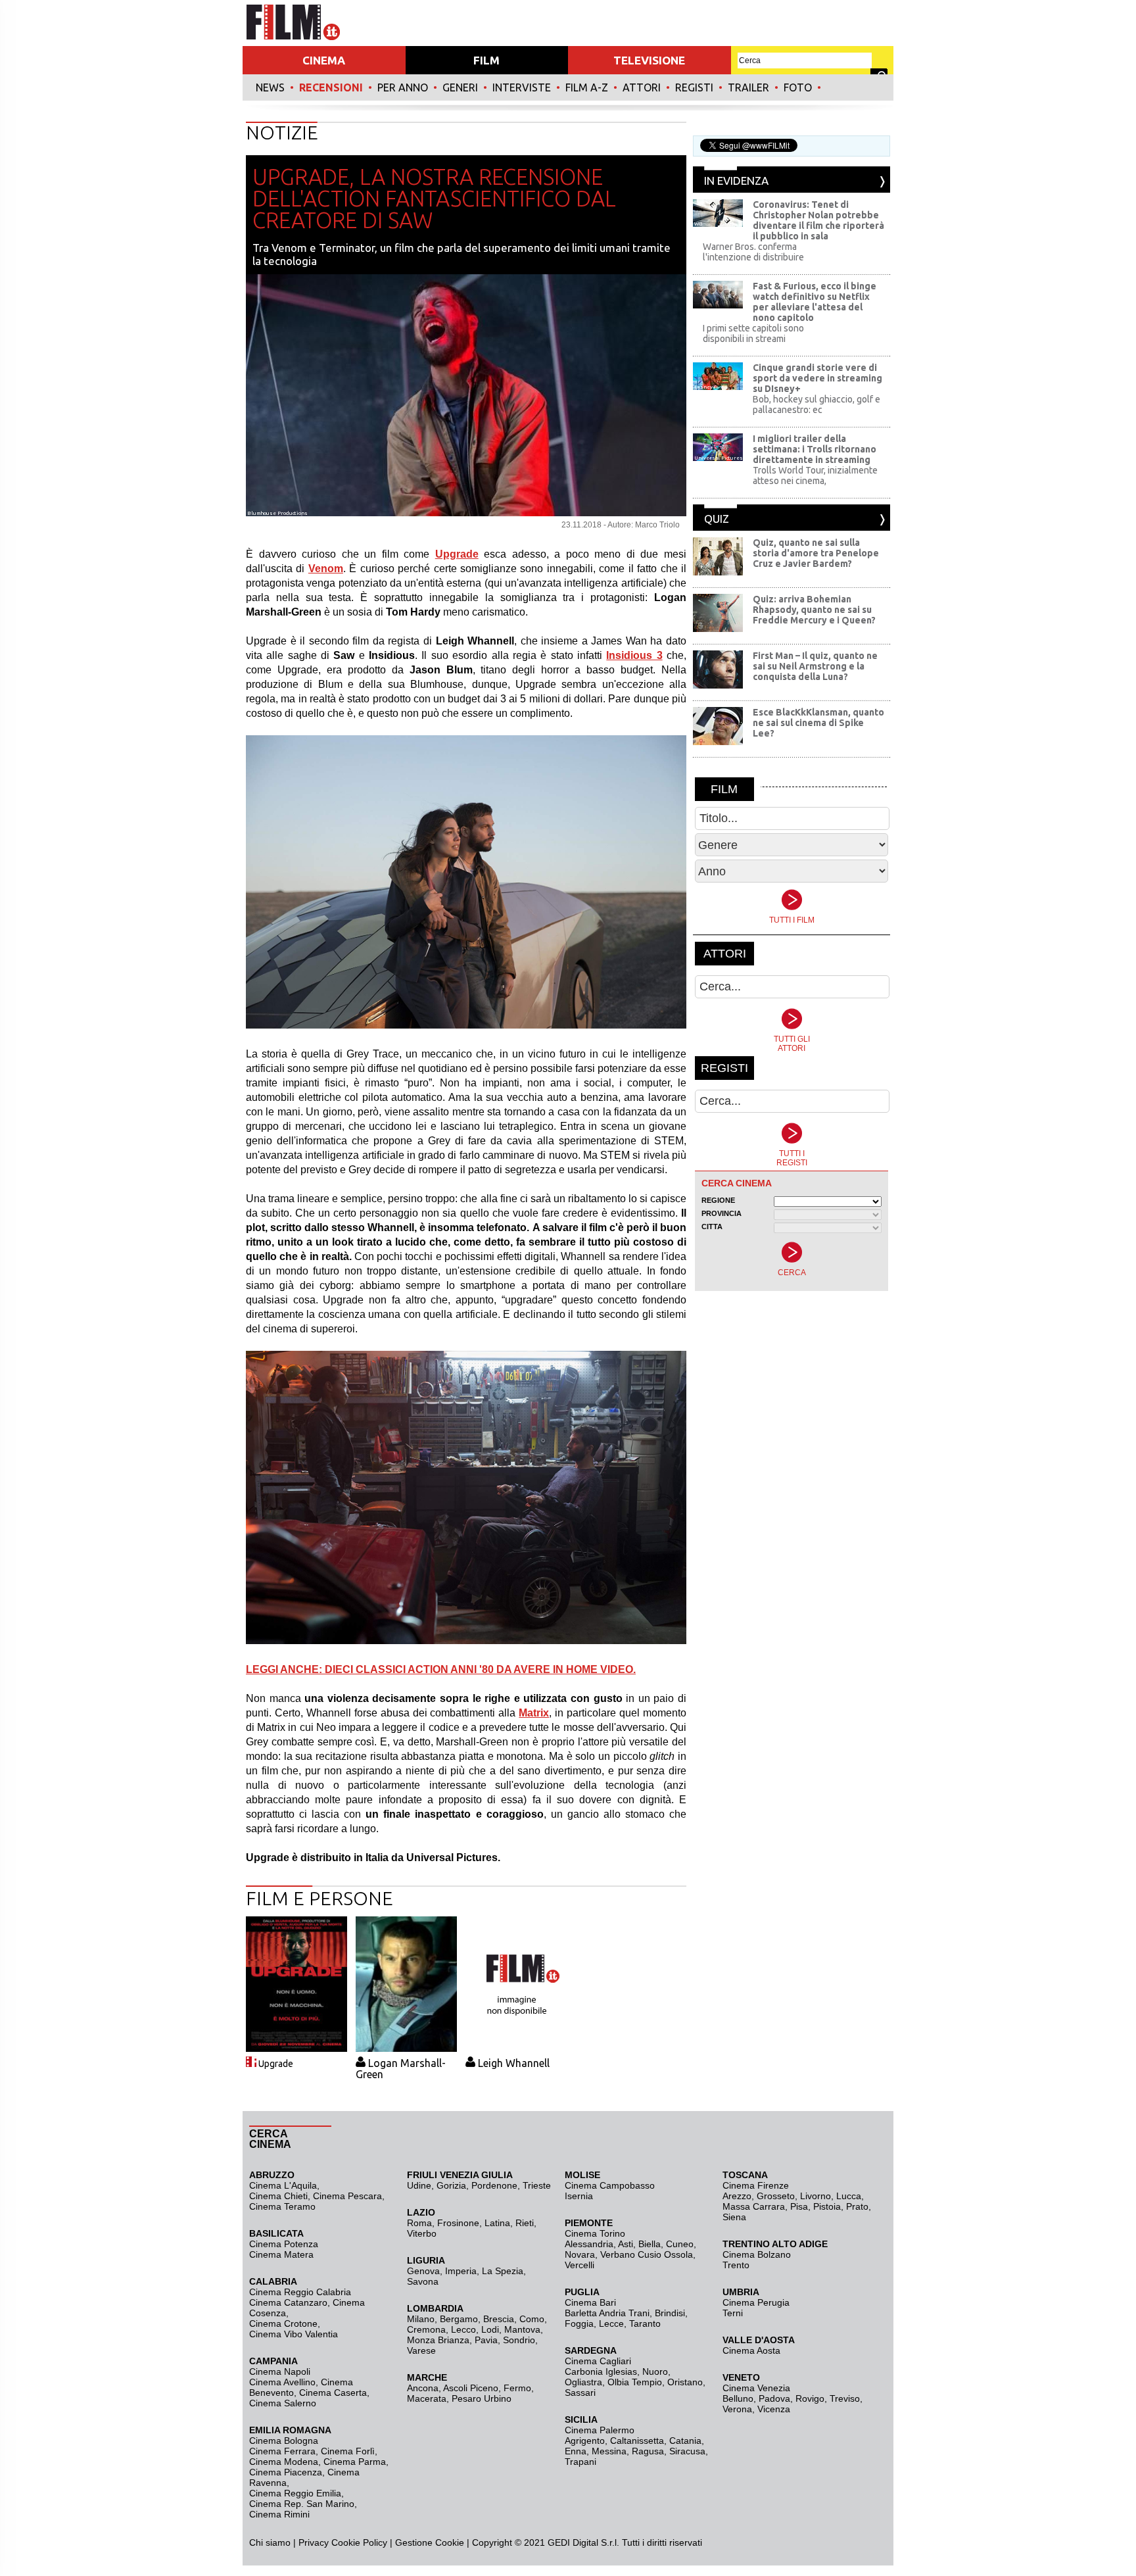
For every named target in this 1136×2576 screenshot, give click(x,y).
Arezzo (737, 2196)
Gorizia (451, 2185)
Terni (733, 2313)
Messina (609, 2451)
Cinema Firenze (756, 2185)
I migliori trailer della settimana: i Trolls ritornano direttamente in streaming (815, 449)
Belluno (738, 2398)
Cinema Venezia (756, 2388)
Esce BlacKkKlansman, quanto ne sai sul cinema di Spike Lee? (818, 723)
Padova (774, 2398)
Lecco (463, 2329)
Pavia (486, 2340)
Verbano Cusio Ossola (647, 2254)
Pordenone (494, 2185)
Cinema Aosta (751, 2350)
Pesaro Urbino (482, 2398)
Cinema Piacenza (286, 2472)
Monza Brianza (438, 2340)
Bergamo (459, 2319)
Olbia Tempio (635, 2382)
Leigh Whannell (514, 2063)
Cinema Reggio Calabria (300, 2292)
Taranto (645, 2323)
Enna (576, 2451)
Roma (419, 2223)
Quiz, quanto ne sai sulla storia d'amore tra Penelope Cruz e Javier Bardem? (816, 553)
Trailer (748, 87)
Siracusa (687, 2451)
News (270, 87)
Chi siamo (270, 2542)
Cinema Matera (281, 2254)
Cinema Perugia (756, 2302)
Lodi (490, 2329)
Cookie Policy (358, 2542)
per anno (403, 87)
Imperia (461, 2271)
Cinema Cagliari (598, 2361)
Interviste (522, 87)
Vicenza (774, 2409)
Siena (734, 2217)
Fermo (517, 2388)
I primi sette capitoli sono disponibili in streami (753, 333)
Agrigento (585, 2441)
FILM (486, 60)
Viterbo (422, 2233)
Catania (685, 2441)
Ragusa (648, 2451)
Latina (497, 2223)
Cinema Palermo (600, 2430)
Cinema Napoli (280, 2371)
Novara (580, 2254)
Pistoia (827, 2206)
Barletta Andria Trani (607, 2313)
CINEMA (324, 60)
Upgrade (276, 2064)
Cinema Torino (595, 2233)
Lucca (849, 2196)
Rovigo (810, 2398)
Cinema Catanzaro (288, 2302)
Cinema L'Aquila (283, 2185)
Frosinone (458, 2223)
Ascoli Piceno (471, 2388)
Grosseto (776, 2196)
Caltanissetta (637, 2441)
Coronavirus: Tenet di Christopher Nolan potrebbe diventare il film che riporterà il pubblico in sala (818, 220)
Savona (423, 2281)
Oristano (685, 2382)
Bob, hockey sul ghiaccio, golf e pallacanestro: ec (816, 404)
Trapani (580, 2462)
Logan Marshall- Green (401, 2069)
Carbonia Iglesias (601, 2371)
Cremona (426, 2329)
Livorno (816, 2196)
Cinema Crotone (283, 2323)
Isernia (579, 2196)
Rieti (525, 2223)
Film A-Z (587, 87)
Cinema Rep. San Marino (302, 2504)
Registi (694, 87)
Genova (423, 2271)
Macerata (427, 2398)
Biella (650, 2244)
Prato (857, 2206)
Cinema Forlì (348, 2451)
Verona (737, 2409)
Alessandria (589, 2244)
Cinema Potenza (284, 2244)
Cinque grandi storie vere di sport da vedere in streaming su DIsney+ (817, 378)
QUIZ (717, 519)
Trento (736, 2265)
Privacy (314, 2542)
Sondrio (519, 2340)
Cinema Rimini (279, 2514)
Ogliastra (583, 2382)
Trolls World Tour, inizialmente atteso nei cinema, (815, 475)
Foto (798, 87)
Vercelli (580, 2265)
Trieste (537, 2185)
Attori (642, 87)
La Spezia (503, 2271)
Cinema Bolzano (757, 2254)
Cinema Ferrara (282, 2451)
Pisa (799, 2206)
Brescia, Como (514, 2319)
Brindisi (670, 2313)
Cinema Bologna (284, 2441)
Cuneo (680, 2244)
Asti (626, 2244)
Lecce (611, 2323)
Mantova (522, 2329)
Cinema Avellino (282, 2382)
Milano (421, 2319)
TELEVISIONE (649, 60)
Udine (419, 2185)
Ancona (423, 2388)
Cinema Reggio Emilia (295, 2493)
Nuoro (655, 2371)
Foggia (579, 2323)
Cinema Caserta (333, 2393)
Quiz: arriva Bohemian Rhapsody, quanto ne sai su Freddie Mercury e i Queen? (814, 610)
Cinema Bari (590, 2302)
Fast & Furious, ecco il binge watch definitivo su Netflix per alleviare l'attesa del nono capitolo (815, 302)
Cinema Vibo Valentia (294, 2334)
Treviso (845, 2398)
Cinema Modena (284, 2462)
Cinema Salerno (283, 2403)
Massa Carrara (754, 2206)
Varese (421, 2350)
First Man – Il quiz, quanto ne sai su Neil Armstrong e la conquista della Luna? (815, 666)
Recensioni (331, 87)
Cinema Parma (355, 2462)
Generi (460, 87)
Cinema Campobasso (610, 2185)
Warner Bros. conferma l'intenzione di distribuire (753, 252)
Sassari (580, 2393)
